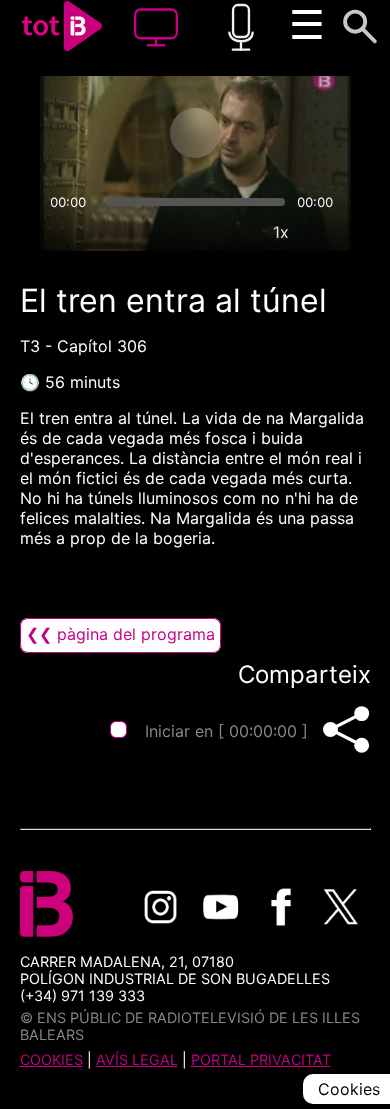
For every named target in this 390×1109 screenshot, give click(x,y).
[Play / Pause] (195, 133)
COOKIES (51, 1059)
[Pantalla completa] (327, 232)
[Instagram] (161, 907)
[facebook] (281, 907)
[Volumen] (64, 232)
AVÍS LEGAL (137, 1059)
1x (281, 232)
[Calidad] (235, 232)
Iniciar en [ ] (226, 731)
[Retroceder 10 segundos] (116, 133)
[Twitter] (341, 907)
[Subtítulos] (189, 232)
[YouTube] (221, 907)
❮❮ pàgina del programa (120, 634)
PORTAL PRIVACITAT (261, 1059)
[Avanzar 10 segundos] (274, 133)
